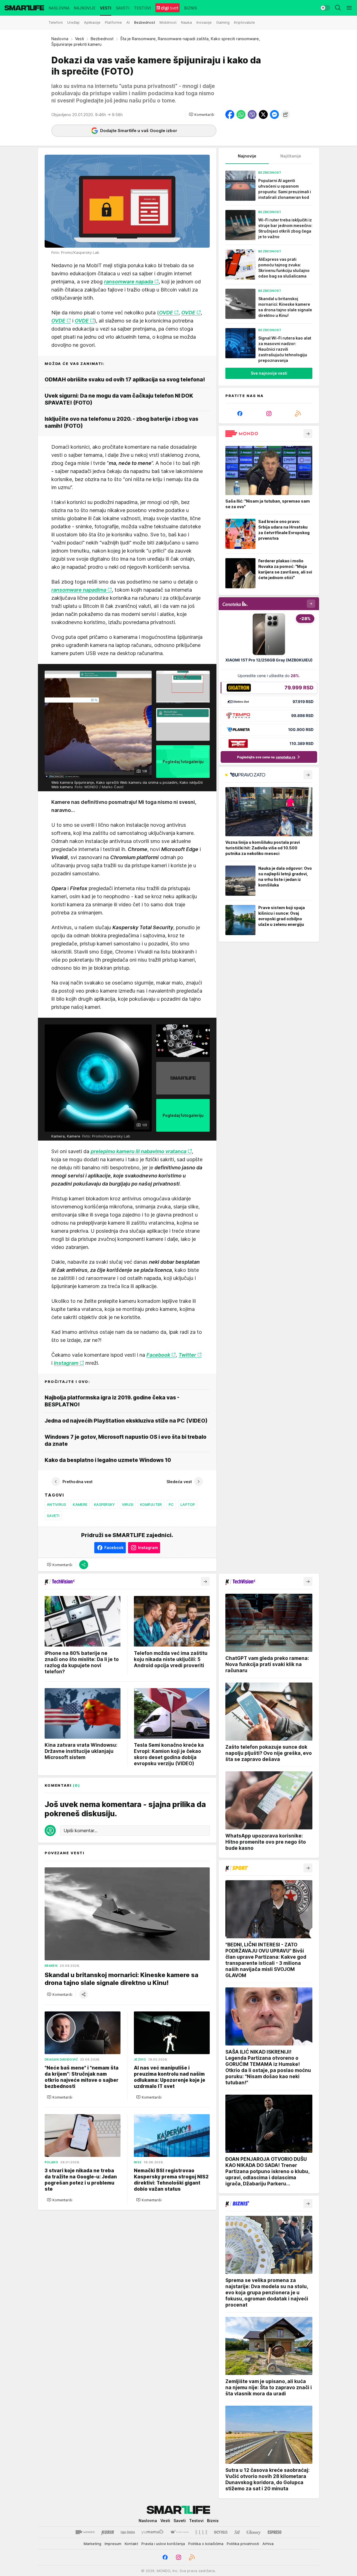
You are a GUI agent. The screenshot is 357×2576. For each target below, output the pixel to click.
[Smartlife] (24, 8)
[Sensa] (221, 2532)
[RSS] (298, 414)
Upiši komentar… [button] (80, 1831)
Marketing (92, 2544)
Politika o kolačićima (206, 2544)
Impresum (113, 2544)
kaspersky (104, 1504)
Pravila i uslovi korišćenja (163, 2544)
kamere (80, 1504)
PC (171, 1504)
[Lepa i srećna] (128, 2532)
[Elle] (201, 2532)
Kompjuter (151, 1504)
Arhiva (268, 2544)
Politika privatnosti (243, 2544)
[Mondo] (85, 2532)
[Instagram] (269, 414)
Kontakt (131, 2544)
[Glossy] (254, 2532)
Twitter (187, 1355)
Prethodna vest (78, 1482)
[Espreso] (275, 2532)
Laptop (188, 1504)
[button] (202, 114)
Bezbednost (102, 39)
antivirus (56, 1504)
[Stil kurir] (237, 2532)
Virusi (128, 1504)
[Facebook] (240, 414)
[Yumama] (152, 2532)
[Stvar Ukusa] (179, 2532)
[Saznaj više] (308, 434)
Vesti (79, 39)
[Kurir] (108, 2532)
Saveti (53, 1516)
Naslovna (60, 39)
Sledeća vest (179, 1482)
